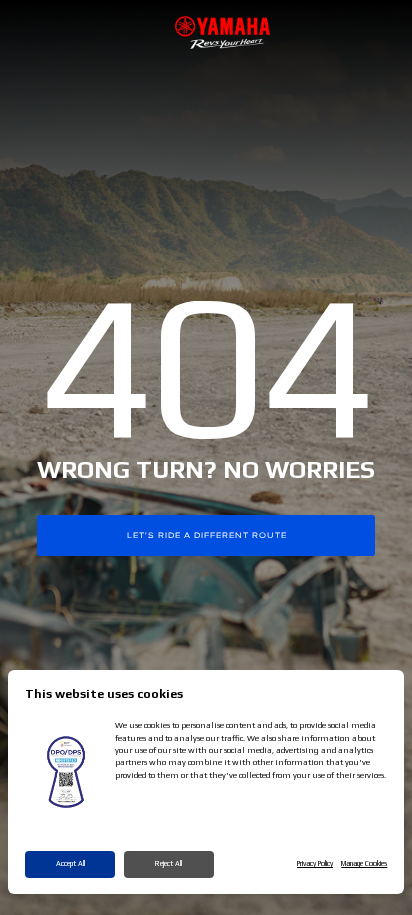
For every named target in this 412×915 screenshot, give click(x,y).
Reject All (168, 863)
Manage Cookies (364, 863)
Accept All (70, 863)
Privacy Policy (315, 863)
